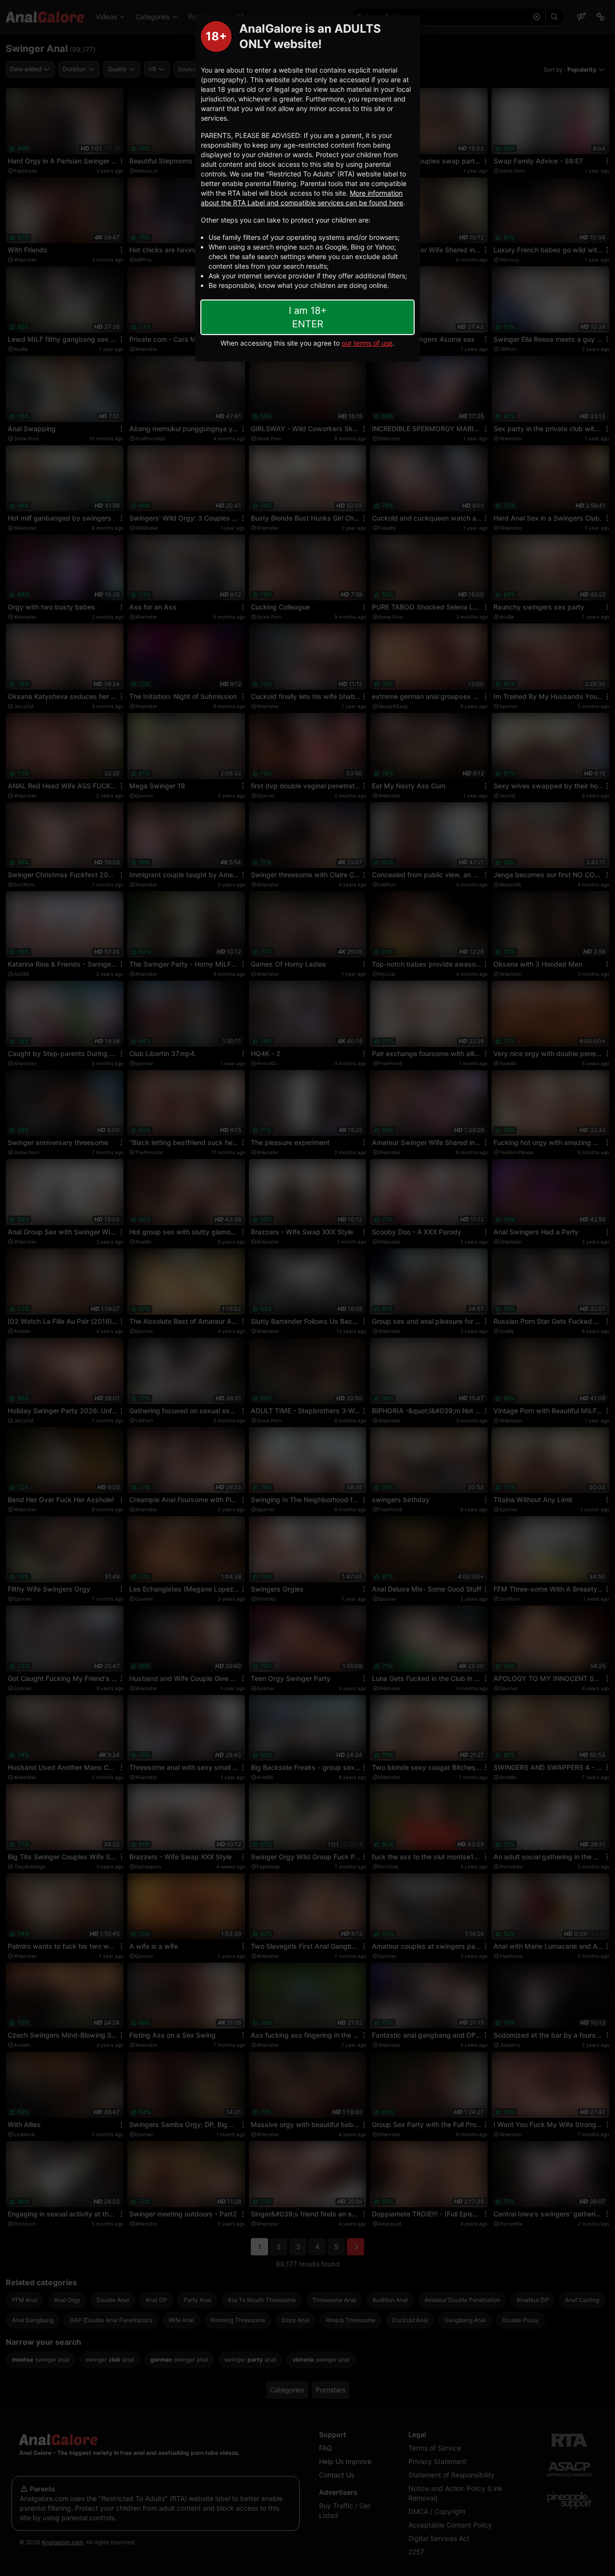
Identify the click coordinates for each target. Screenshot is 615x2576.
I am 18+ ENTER (308, 317)
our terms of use (367, 343)
